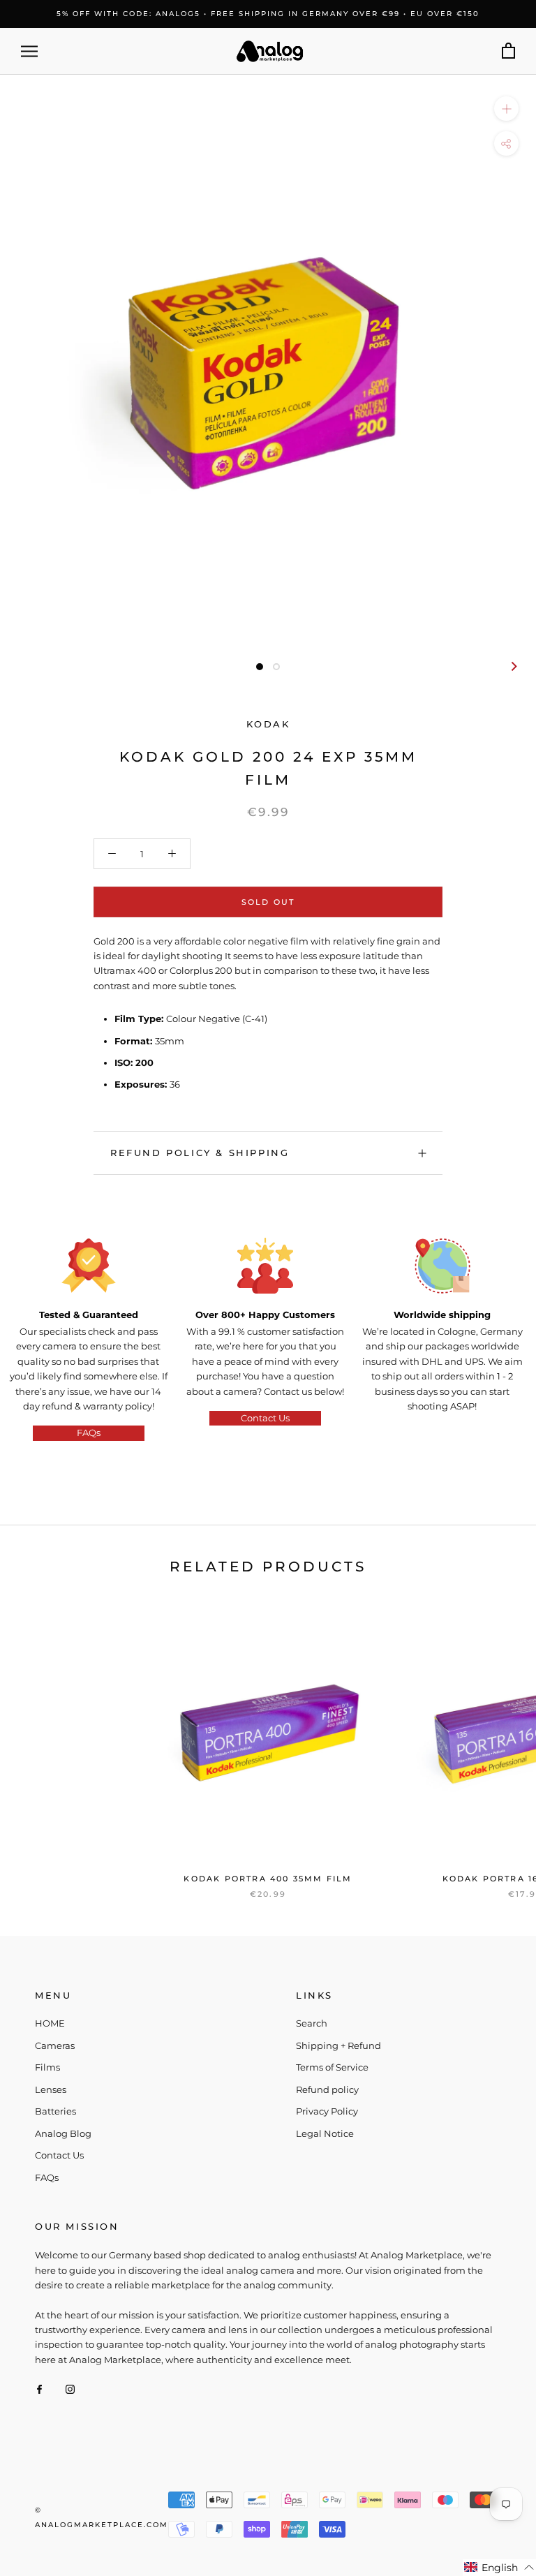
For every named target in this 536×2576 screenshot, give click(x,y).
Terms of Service (332, 2067)
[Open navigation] (29, 51)
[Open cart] (508, 51)
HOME (50, 2023)
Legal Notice (325, 2133)
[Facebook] (39, 2389)
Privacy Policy (327, 2111)
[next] (513, 666)
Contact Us (265, 1418)
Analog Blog (63, 2133)
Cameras (55, 2045)
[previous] (23, 666)
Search (312, 2023)
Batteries (55, 2111)
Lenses (51, 2089)
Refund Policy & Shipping (200, 1153)
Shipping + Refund (338, 2045)
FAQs (89, 1433)
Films (47, 2067)
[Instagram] (70, 2389)
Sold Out (268, 902)
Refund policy (327, 2089)
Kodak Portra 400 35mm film (268, 1879)
